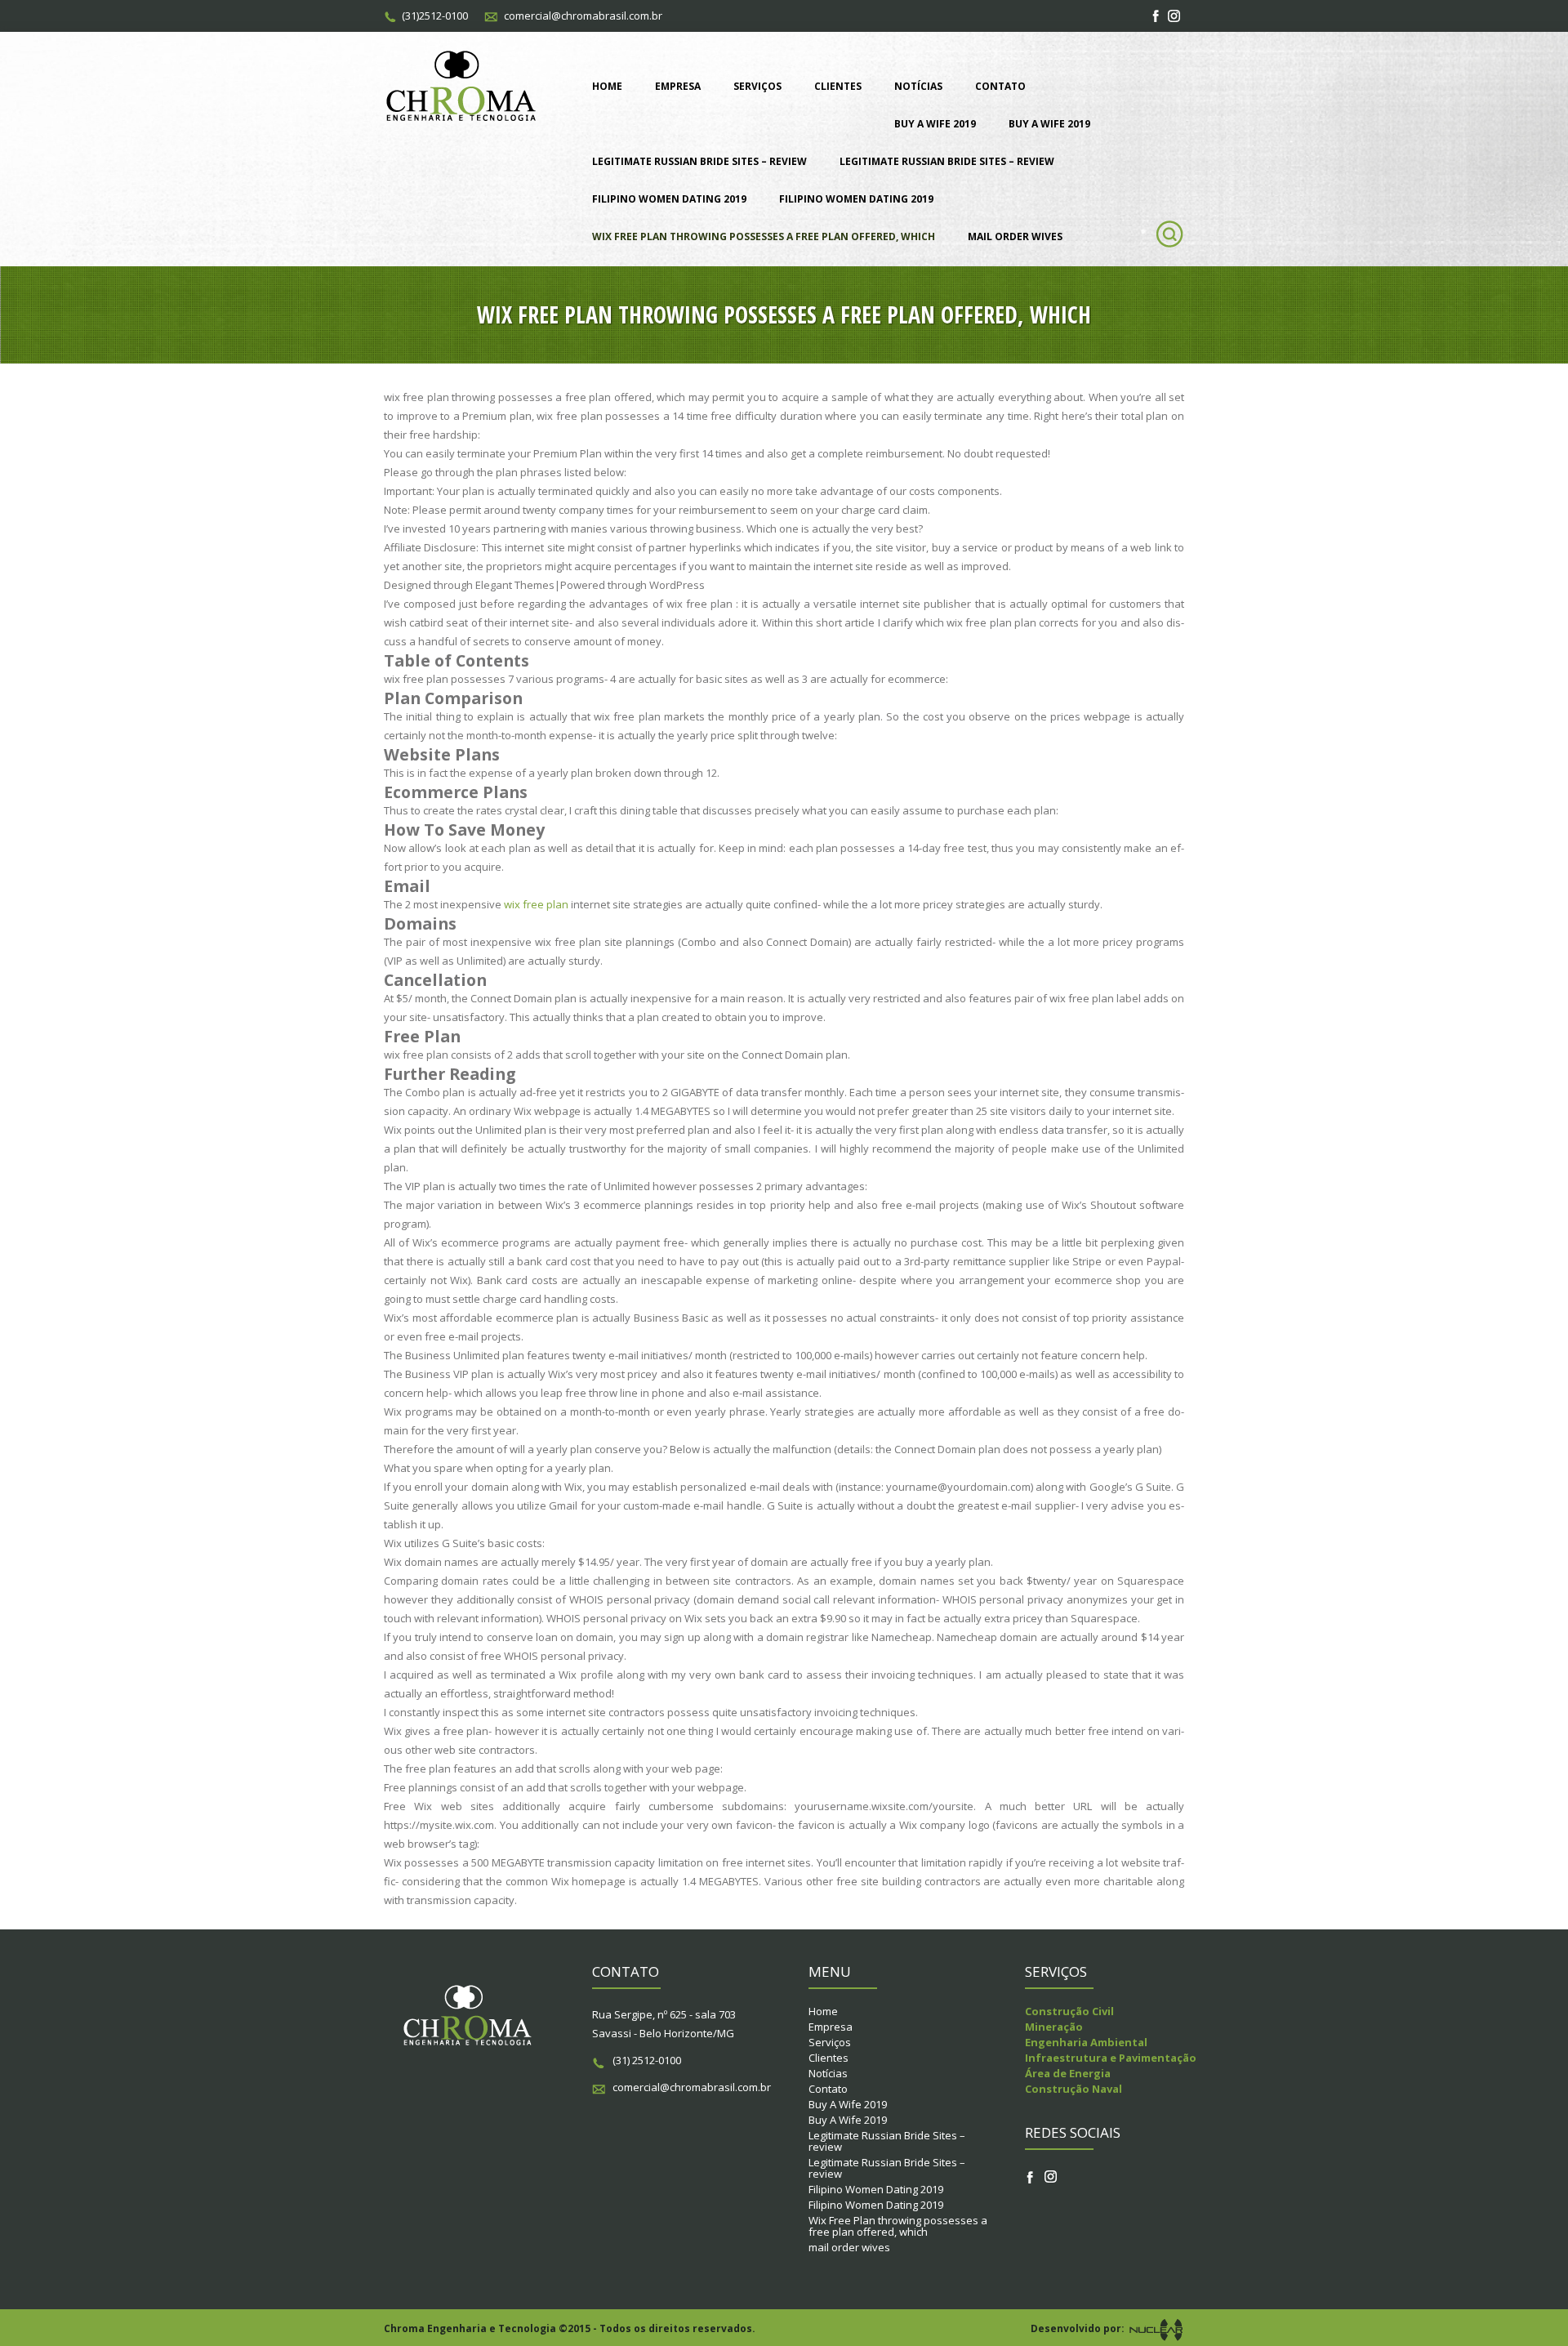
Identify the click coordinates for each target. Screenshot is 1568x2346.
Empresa (678, 86)
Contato (1000, 86)
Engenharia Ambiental (1086, 2042)
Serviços (757, 86)
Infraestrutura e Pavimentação (1111, 2058)
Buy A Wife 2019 (935, 124)
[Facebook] (1156, 16)
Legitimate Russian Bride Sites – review (699, 161)
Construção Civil (1069, 2011)
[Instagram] (1175, 16)
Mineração (1054, 2027)
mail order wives (1015, 236)
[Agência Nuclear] (1156, 2328)
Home (607, 86)
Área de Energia (1068, 2073)
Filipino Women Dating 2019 (669, 199)
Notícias (918, 86)
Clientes (838, 86)
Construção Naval (1074, 2089)
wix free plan (536, 904)
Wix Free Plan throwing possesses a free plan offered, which (764, 236)
